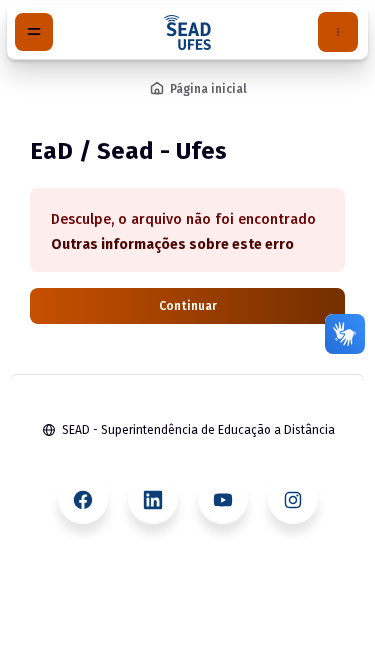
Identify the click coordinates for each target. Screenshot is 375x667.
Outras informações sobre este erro (172, 244)
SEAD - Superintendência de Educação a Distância (198, 430)
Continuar (188, 306)
